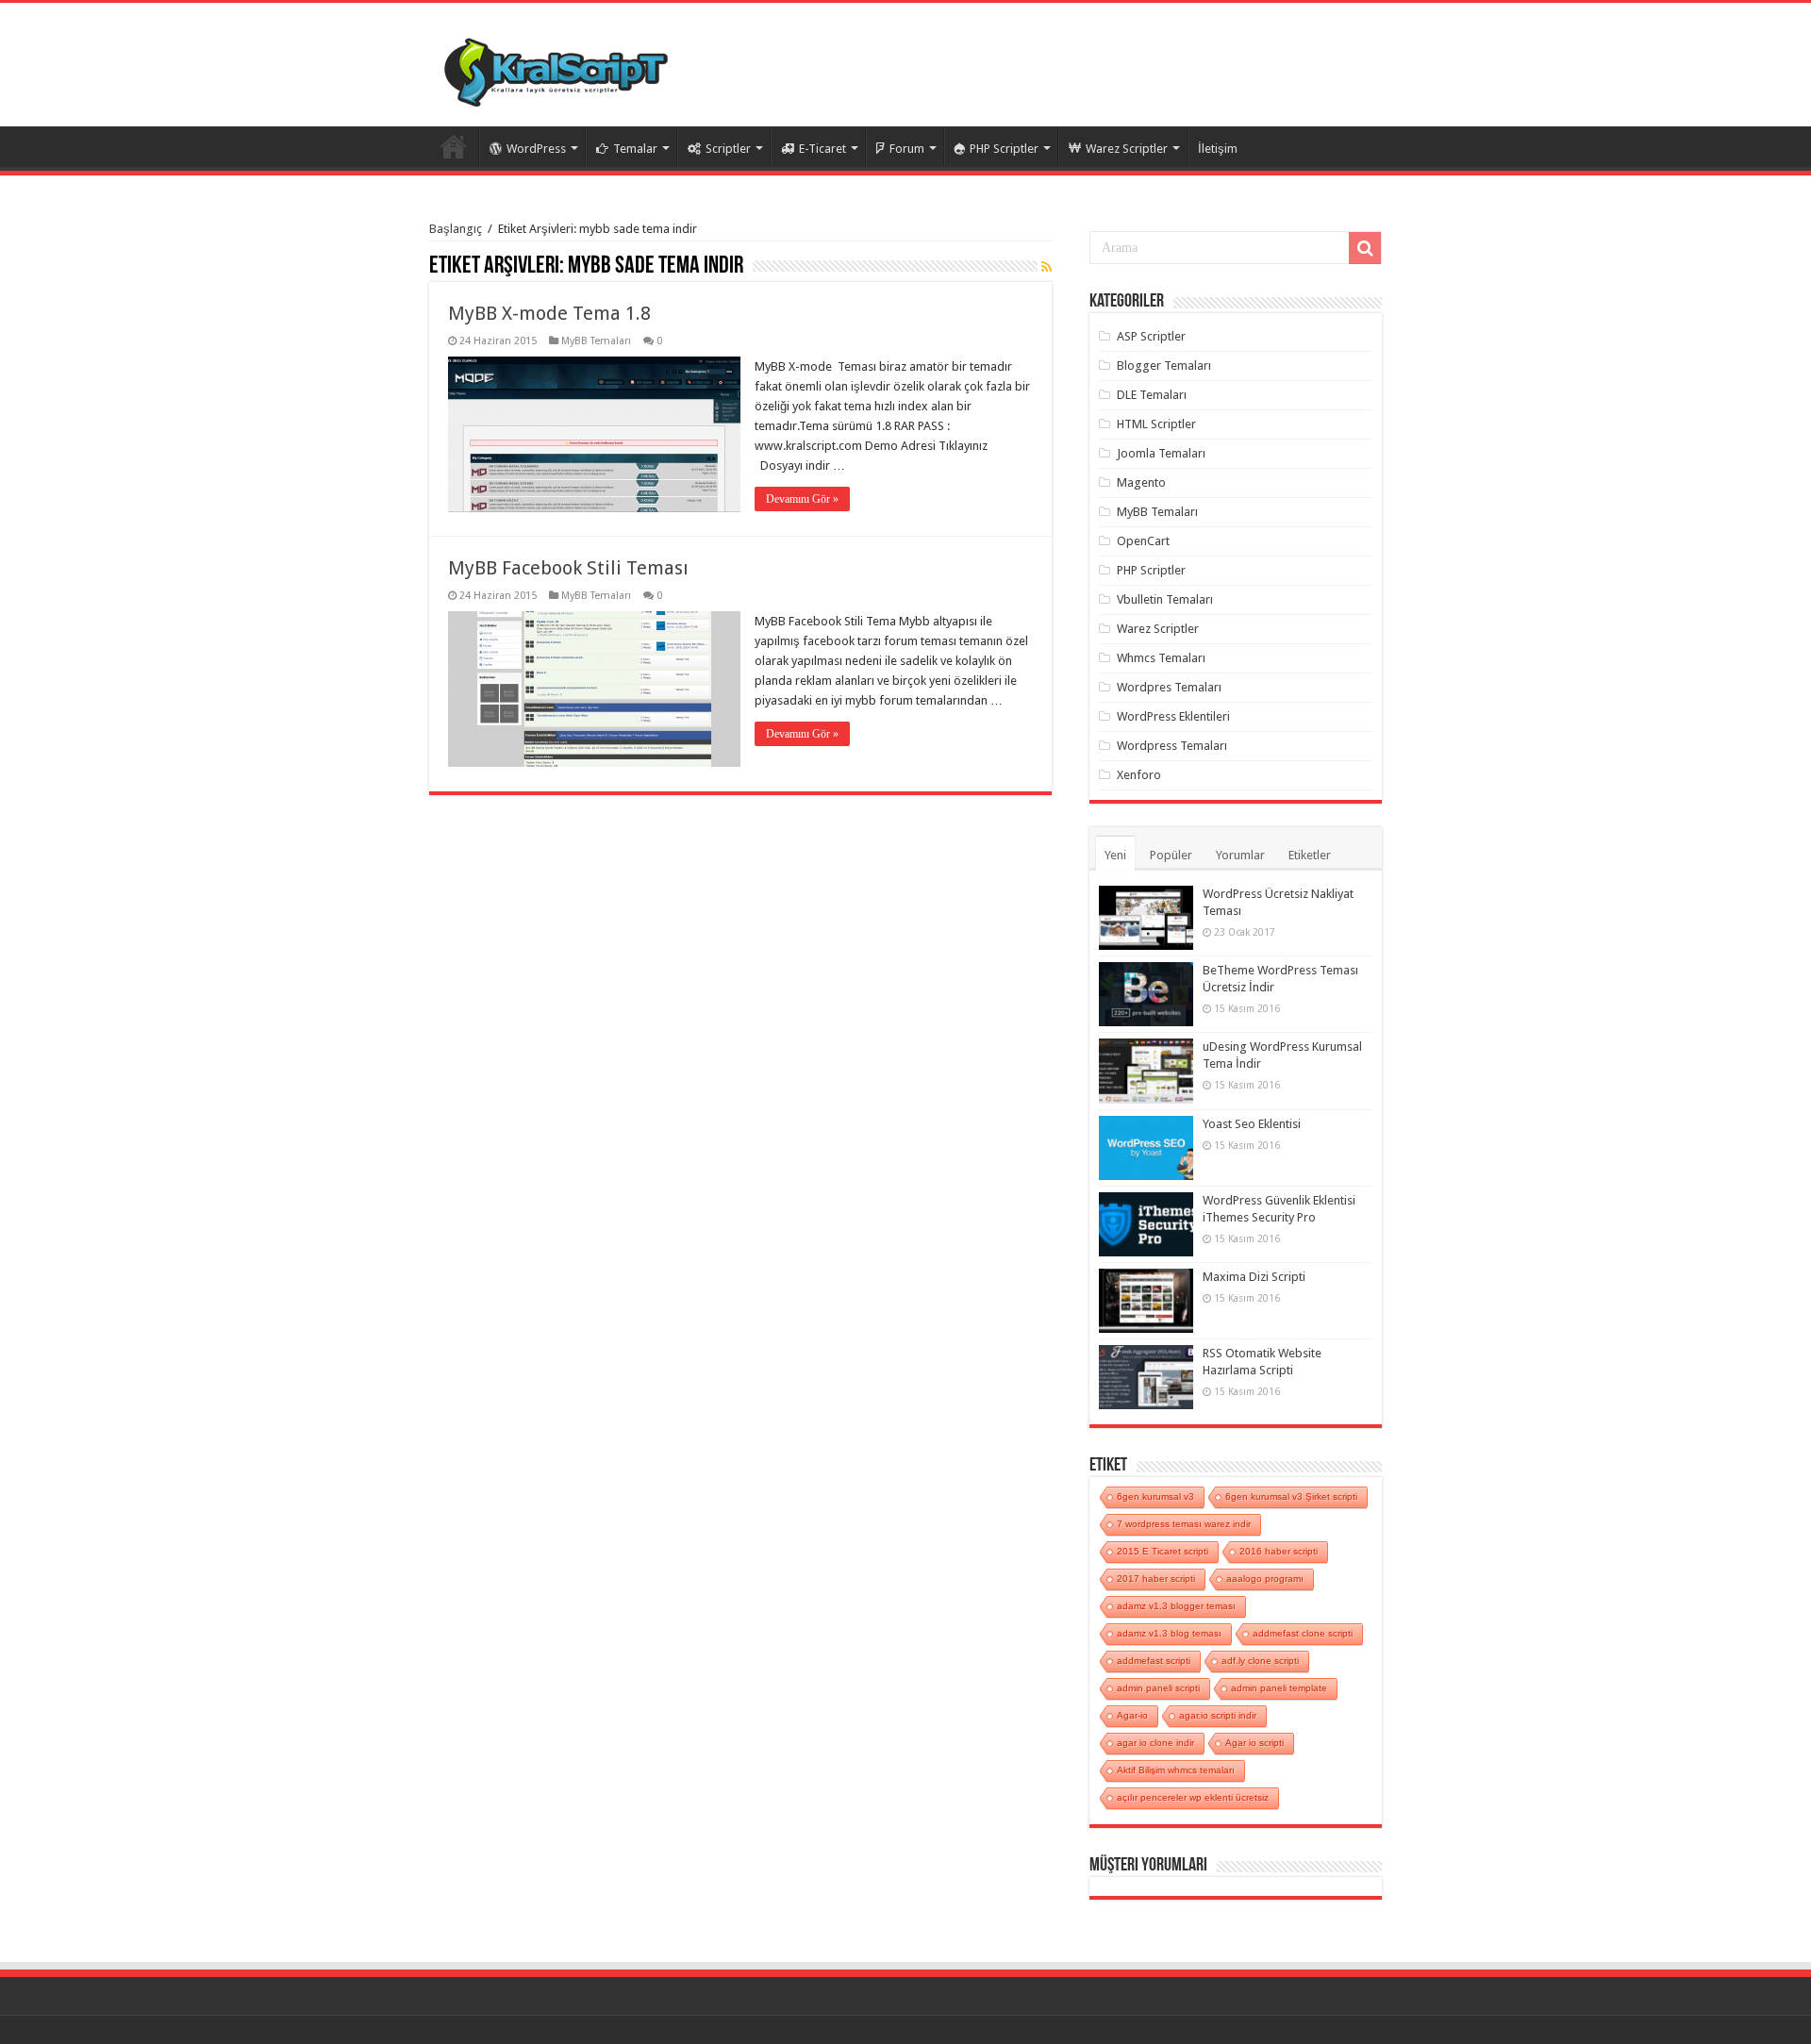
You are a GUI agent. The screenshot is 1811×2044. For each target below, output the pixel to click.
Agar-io (1132, 1715)
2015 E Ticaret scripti (1163, 1551)
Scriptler (728, 149)
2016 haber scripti (1279, 1551)
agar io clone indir (1155, 1743)
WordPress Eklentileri (1173, 716)
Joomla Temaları (1161, 453)
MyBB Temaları (596, 341)
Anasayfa (454, 146)
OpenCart (1143, 541)
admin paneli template (1279, 1688)
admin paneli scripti (1158, 1688)
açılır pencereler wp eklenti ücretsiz (1193, 1797)
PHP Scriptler (1004, 149)
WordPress (536, 149)
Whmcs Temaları (1161, 658)
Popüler (1171, 855)
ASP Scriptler (1151, 336)
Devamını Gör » (802, 499)
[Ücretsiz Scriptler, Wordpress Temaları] (556, 68)
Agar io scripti (1254, 1743)
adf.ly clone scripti (1260, 1661)
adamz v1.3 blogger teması (1176, 1606)
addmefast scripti (1154, 1661)
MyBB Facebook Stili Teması (568, 568)
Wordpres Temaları (1169, 687)
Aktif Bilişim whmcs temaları (1176, 1770)
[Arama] (1365, 248)
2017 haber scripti (1156, 1579)
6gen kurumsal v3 (1155, 1496)
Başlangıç (456, 229)
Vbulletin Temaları (1165, 599)
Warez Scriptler (1127, 149)
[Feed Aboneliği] (1047, 267)
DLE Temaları (1152, 395)
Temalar (635, 149)
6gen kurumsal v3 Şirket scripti (1291, 1496)
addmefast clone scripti (1303, 1633)
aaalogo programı (1265, 1579)
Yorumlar (1240, 855)
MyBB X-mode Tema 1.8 (549, 313)
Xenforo (1139, 775)
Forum (907, 149)
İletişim (1218, 149)
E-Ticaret (822, 149)
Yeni (1115, 855)
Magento (1141, 482)
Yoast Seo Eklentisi (1252, 1124)
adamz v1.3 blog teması (1169, 1633)
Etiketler (1310, 855)
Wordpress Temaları (1172, 746)
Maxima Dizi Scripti (1254, 1277)
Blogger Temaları (1164, 366)
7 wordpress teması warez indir (1184, 1524)
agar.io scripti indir (1218, 1715)
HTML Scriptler (1156, 424)
